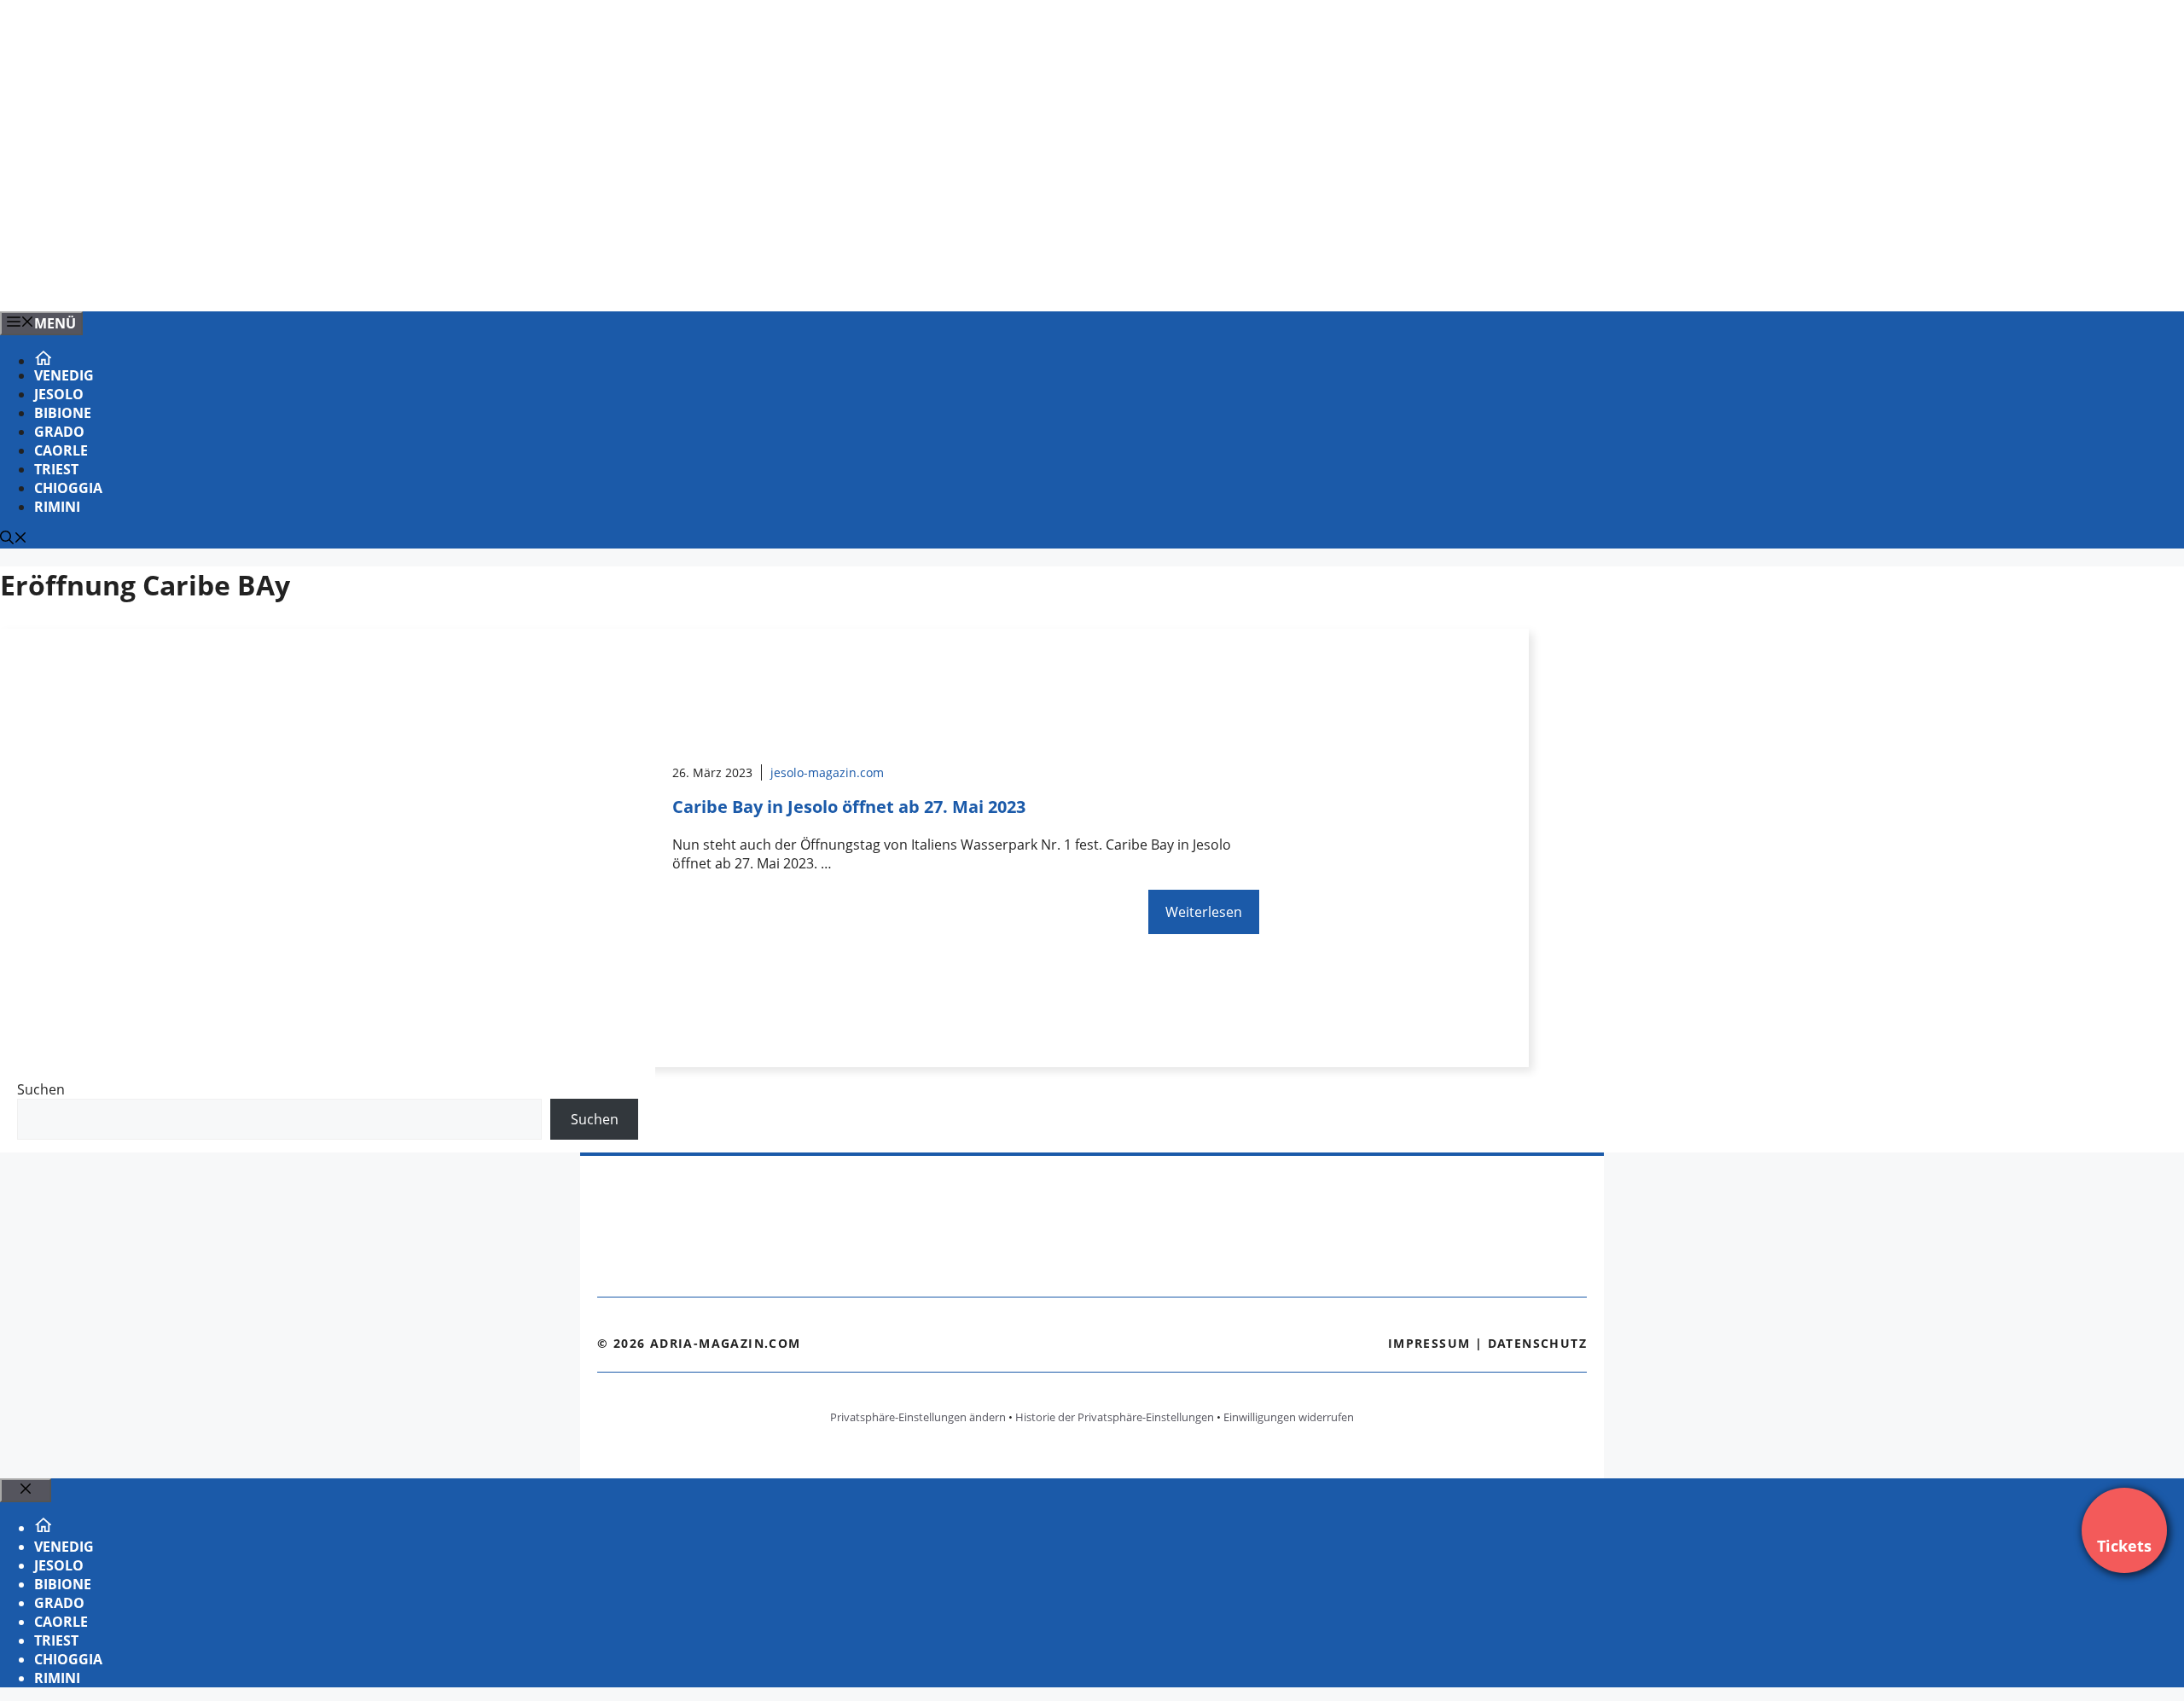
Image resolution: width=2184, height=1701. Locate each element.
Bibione (63, 413)
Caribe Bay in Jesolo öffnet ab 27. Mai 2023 (849, 807)
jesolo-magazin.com (827, 772)
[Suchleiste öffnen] (14, 539)
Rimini (57, 507)
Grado (59, 432)
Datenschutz (1537, 1343)
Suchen (41, 1089)
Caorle (61, 450)
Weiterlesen (1204, 912)
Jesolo (59, 394)
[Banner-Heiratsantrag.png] (345, 280)
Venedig (64, 375)
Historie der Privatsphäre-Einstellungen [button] (1115, 1417)
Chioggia (68, 488)
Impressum (1429, 1343)
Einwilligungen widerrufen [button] (1289, 1417)
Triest (56, 469)
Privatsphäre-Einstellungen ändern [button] (918, 1417)
